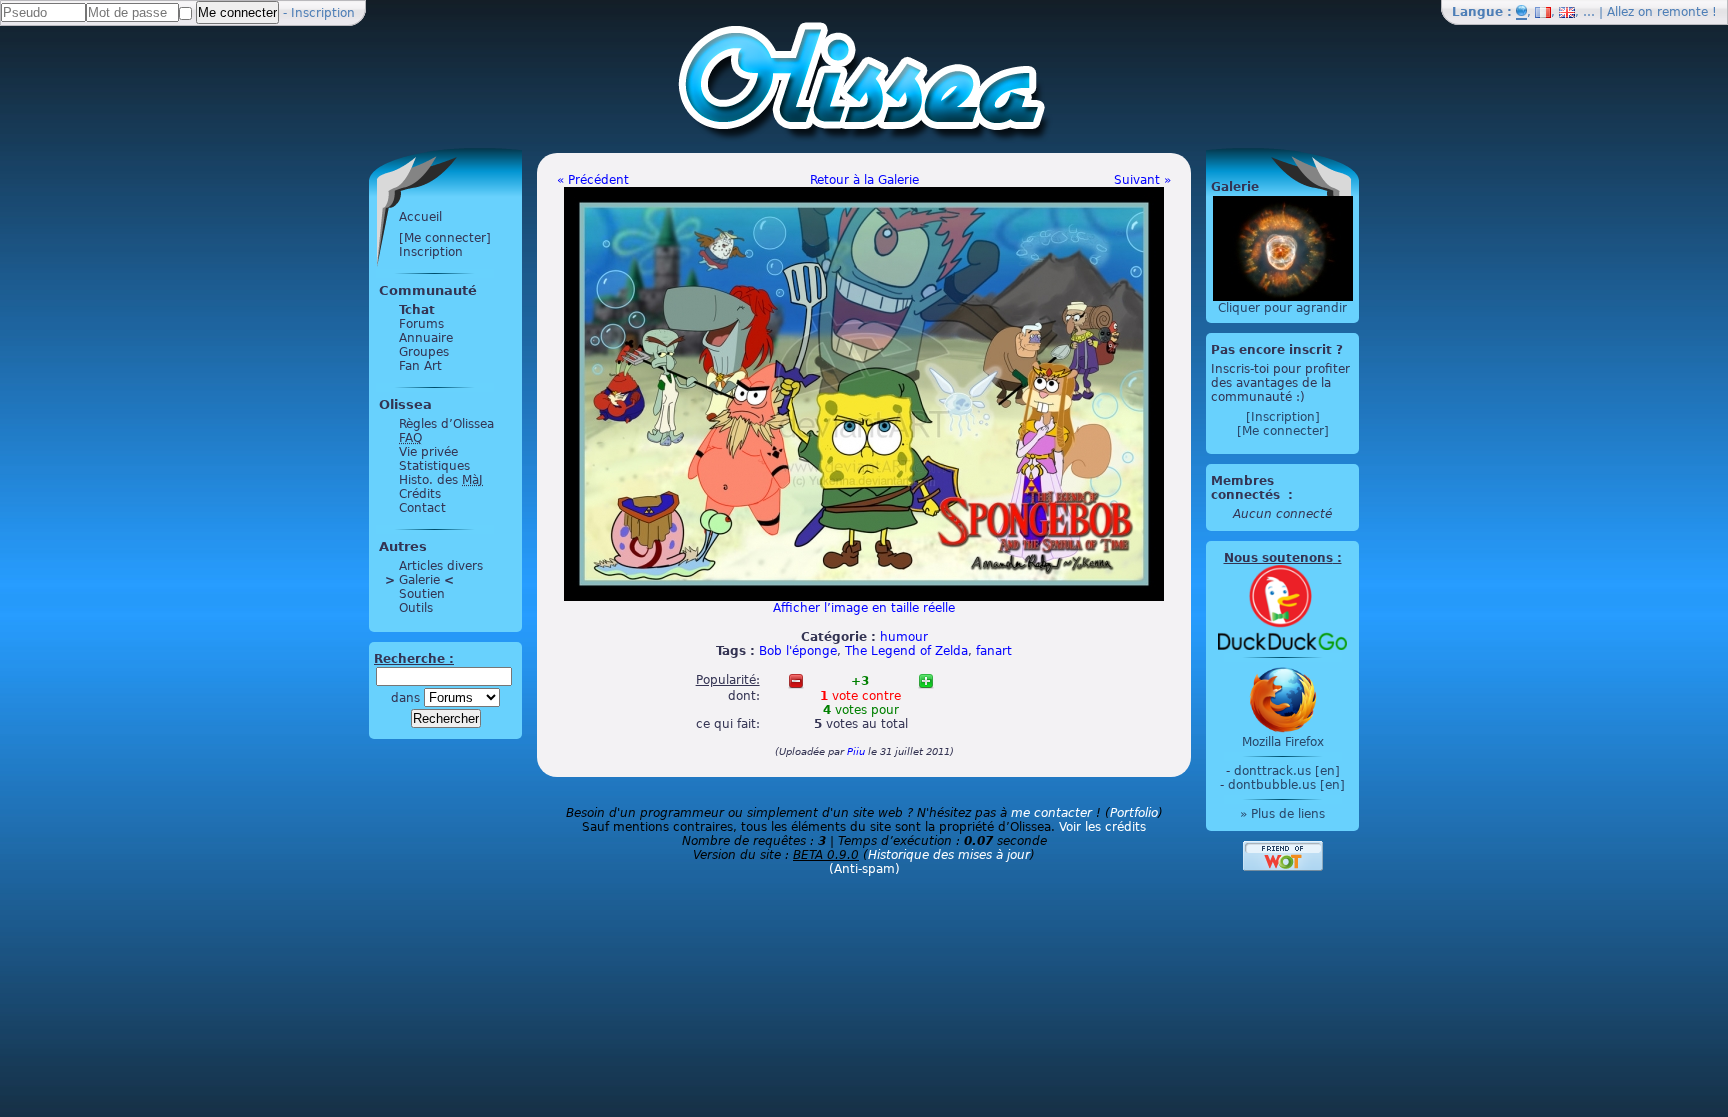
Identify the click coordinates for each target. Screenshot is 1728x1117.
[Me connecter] (445, 238)
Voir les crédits (1102, 827)
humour (904, 637)
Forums (421, 324)
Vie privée (428, 452)
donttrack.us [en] (1287, 771)
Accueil (420, 217)
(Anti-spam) (864, 869)
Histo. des (441, 480)
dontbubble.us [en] (1286, 785)
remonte (1682, 12)
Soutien (422, 594)
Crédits (420, 494)
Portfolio (1134, 813)
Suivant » (1142, 180)
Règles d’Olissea (446, 424)
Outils (416, 608)
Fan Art (420, 366)
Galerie (419, 580)
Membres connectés (1247, 488)
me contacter (1051, 813)
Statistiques (434, 466)
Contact (422, 508)
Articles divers (441, 566)
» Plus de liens (1282, 814)
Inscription (323, 13)
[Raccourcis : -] (796, 681)
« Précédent (593, 180)
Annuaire (426, 338)
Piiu (856, 751)
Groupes (424, 352)
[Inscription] (1283, 417)
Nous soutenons (1278, 558)
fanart (994, 651)
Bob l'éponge (798, 651)
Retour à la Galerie (864, 180)
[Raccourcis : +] (926, 681)
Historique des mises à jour (949, 855)
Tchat (417, 310)
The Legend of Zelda (906, 651)
